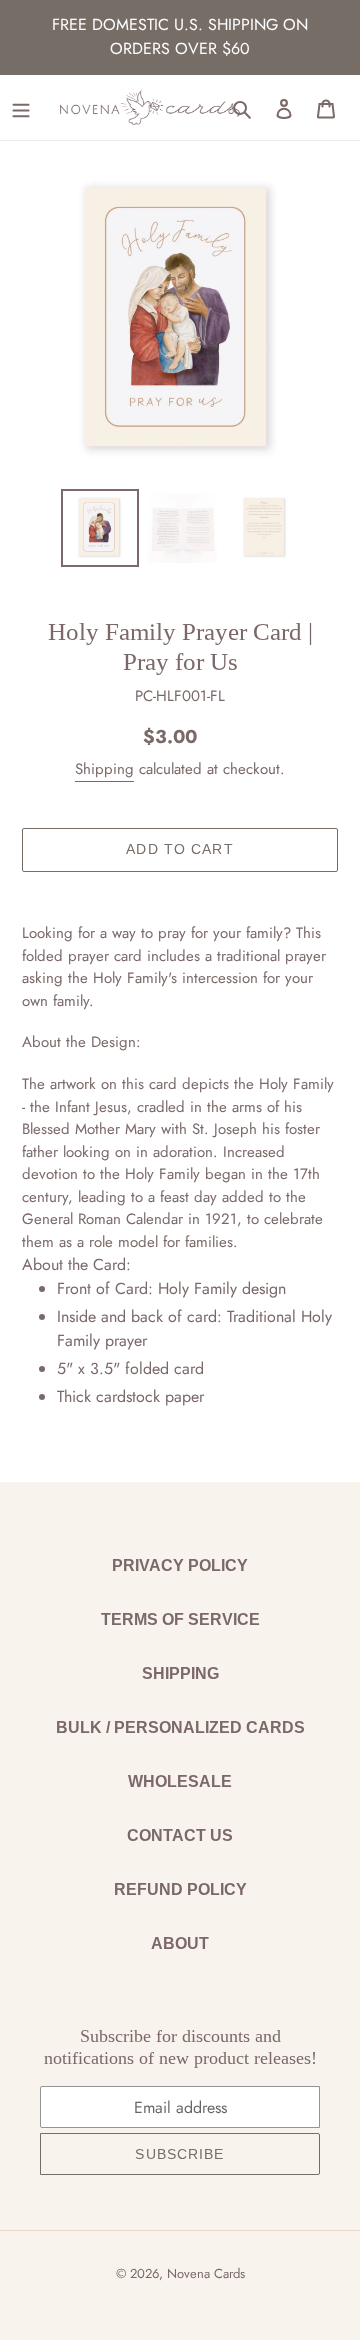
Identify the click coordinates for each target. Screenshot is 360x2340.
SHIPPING (180, 1673)
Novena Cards (206, 2273)
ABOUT (180, 1943)
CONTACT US (180, 1835)
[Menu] (21, 108)
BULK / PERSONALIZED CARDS (180, 1727)
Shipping (104, 769)
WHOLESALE (180, 1781)
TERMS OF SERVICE (180, 1619)
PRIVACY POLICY (180, 1565)
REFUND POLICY (180, 1889)
